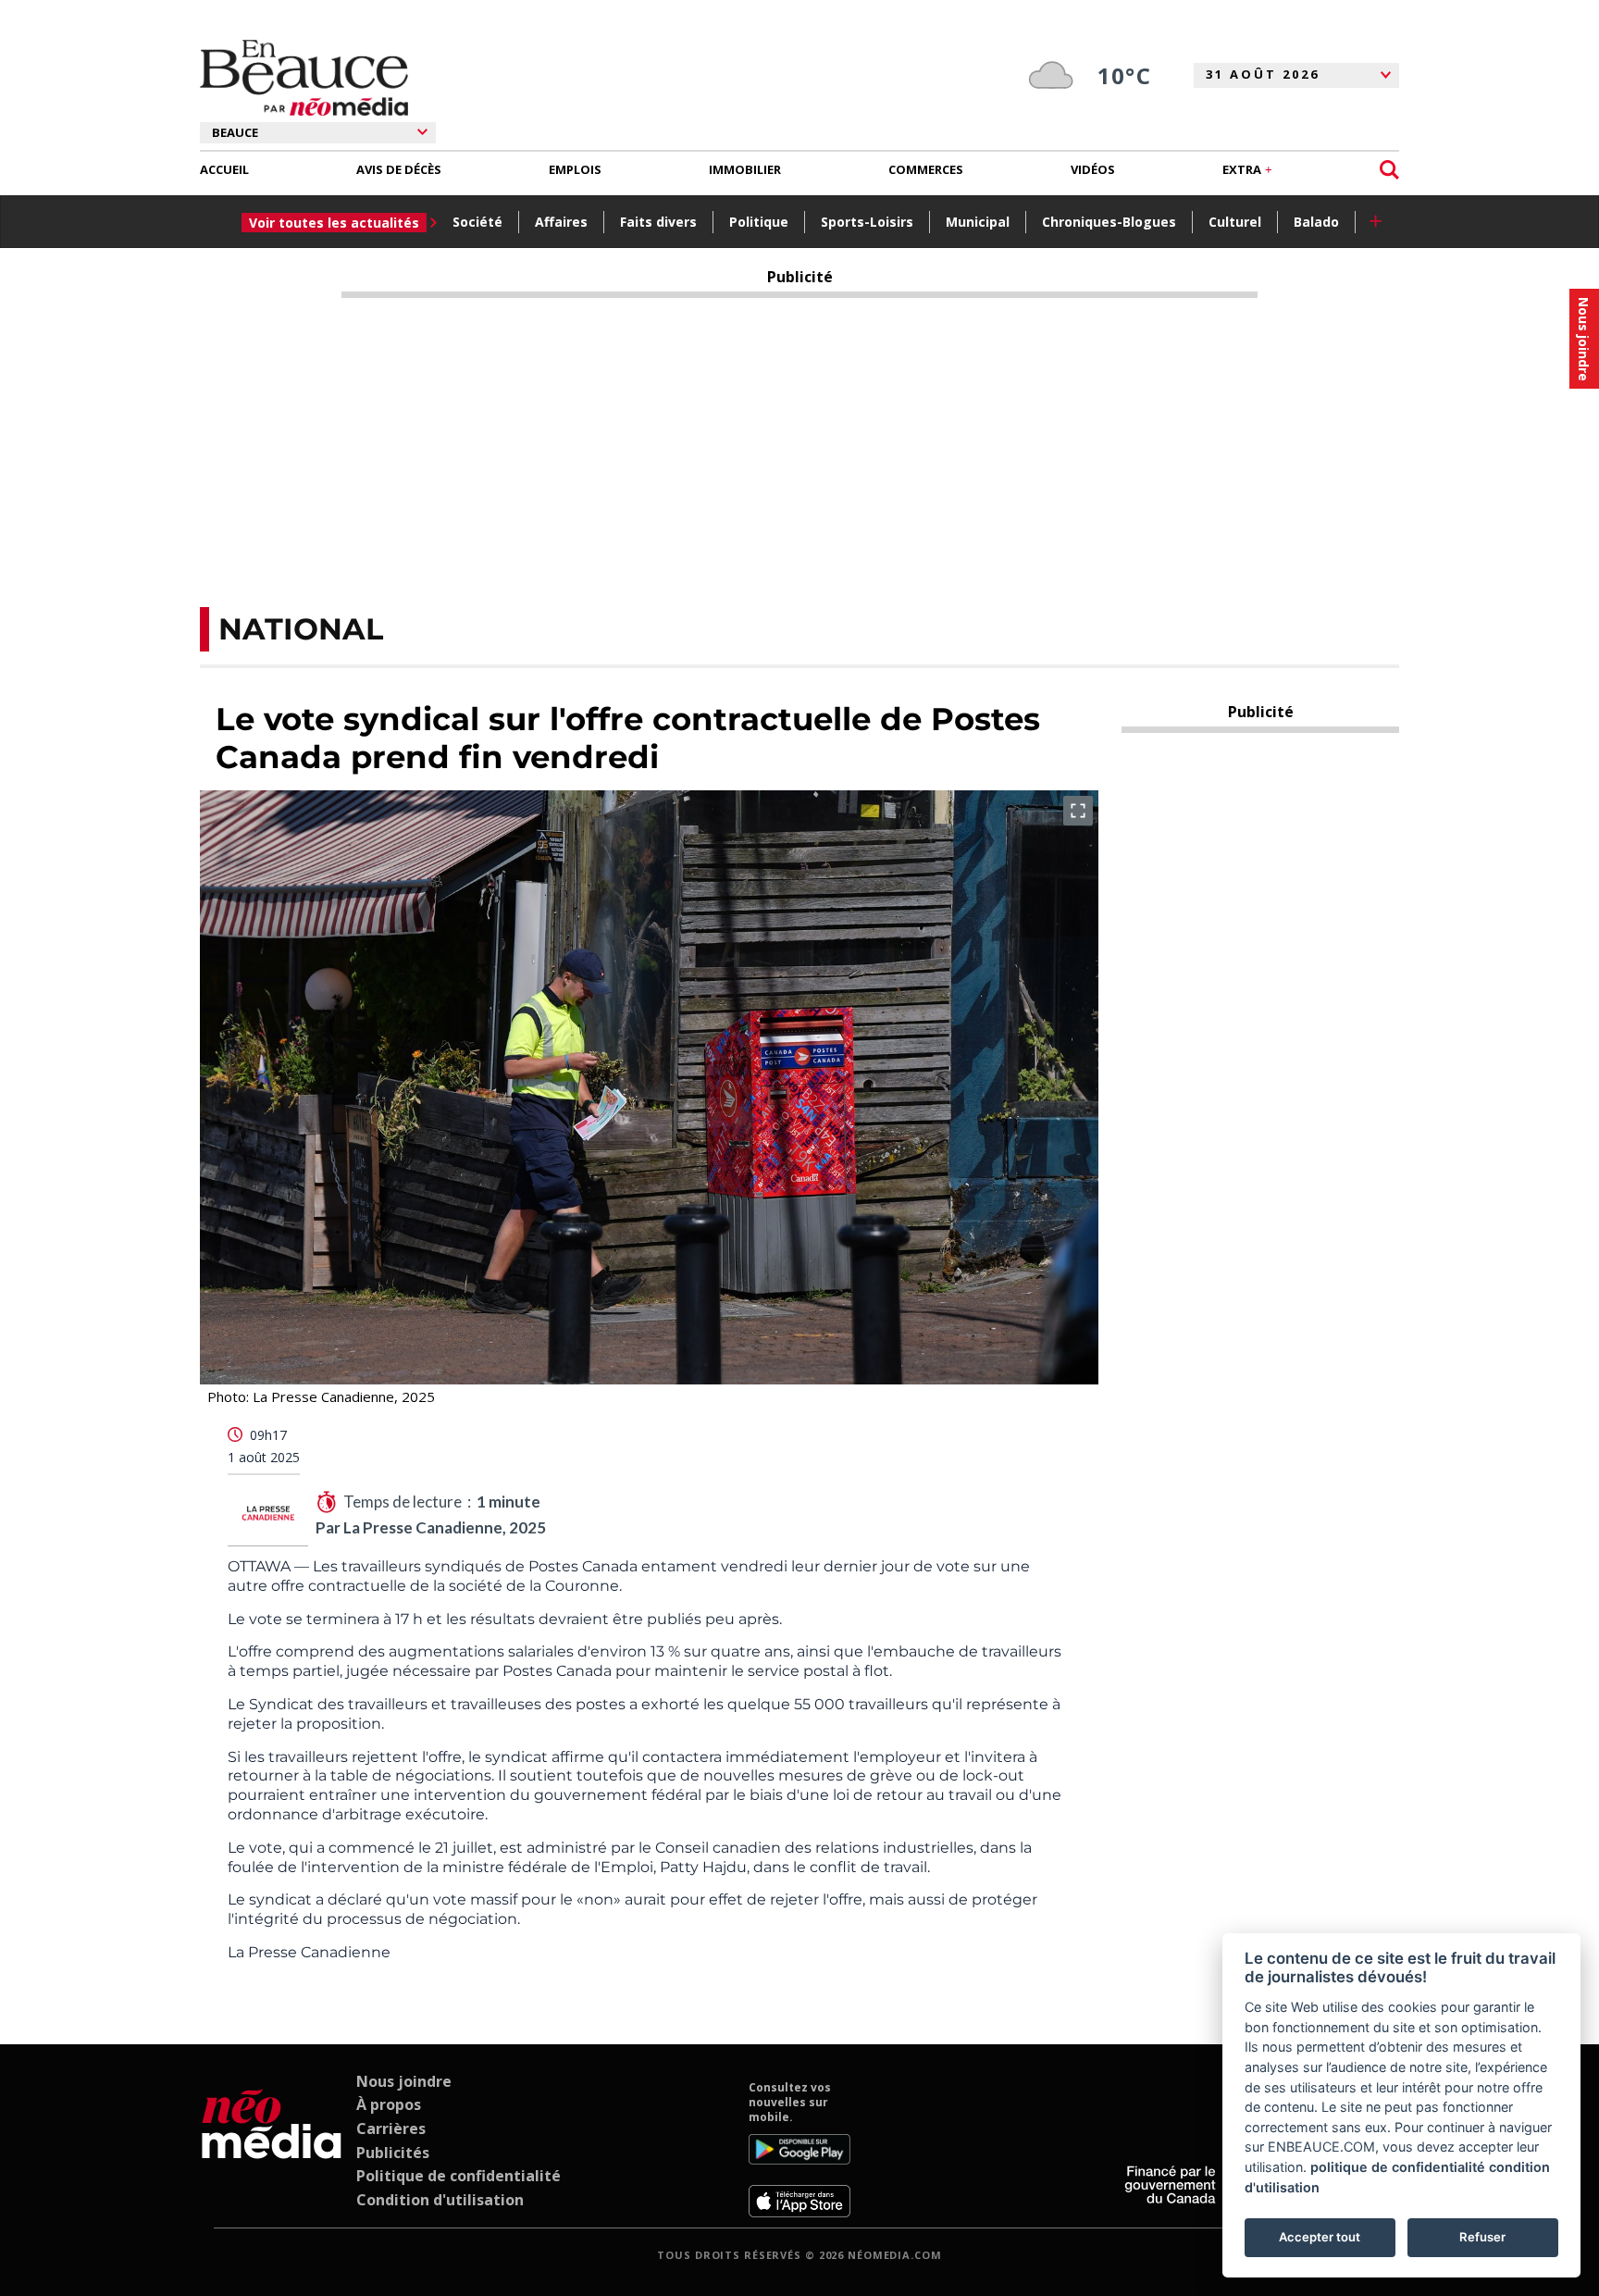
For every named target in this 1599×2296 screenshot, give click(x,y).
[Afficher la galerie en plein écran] (1078, 811)
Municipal (978, 222)
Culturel (1235, 222)
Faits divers (658, 222)
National (301, 629)
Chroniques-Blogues (1109, 222)
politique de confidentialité (1398, 2167)
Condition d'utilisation (440, 2200)
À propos (389, 2104)
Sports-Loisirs (867, 222)
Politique (759, 222)
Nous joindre (404, 2081)
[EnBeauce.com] (272, 2149)
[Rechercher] (1389, 170)
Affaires (561, 222)
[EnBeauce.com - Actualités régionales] (304, 78)
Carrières (391, 2128)
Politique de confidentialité (459, 2176)
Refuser (1482, 2237)
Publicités (393, 2153)
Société (477, 222)
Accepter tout (1320, 2237)
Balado (1316, 222)
